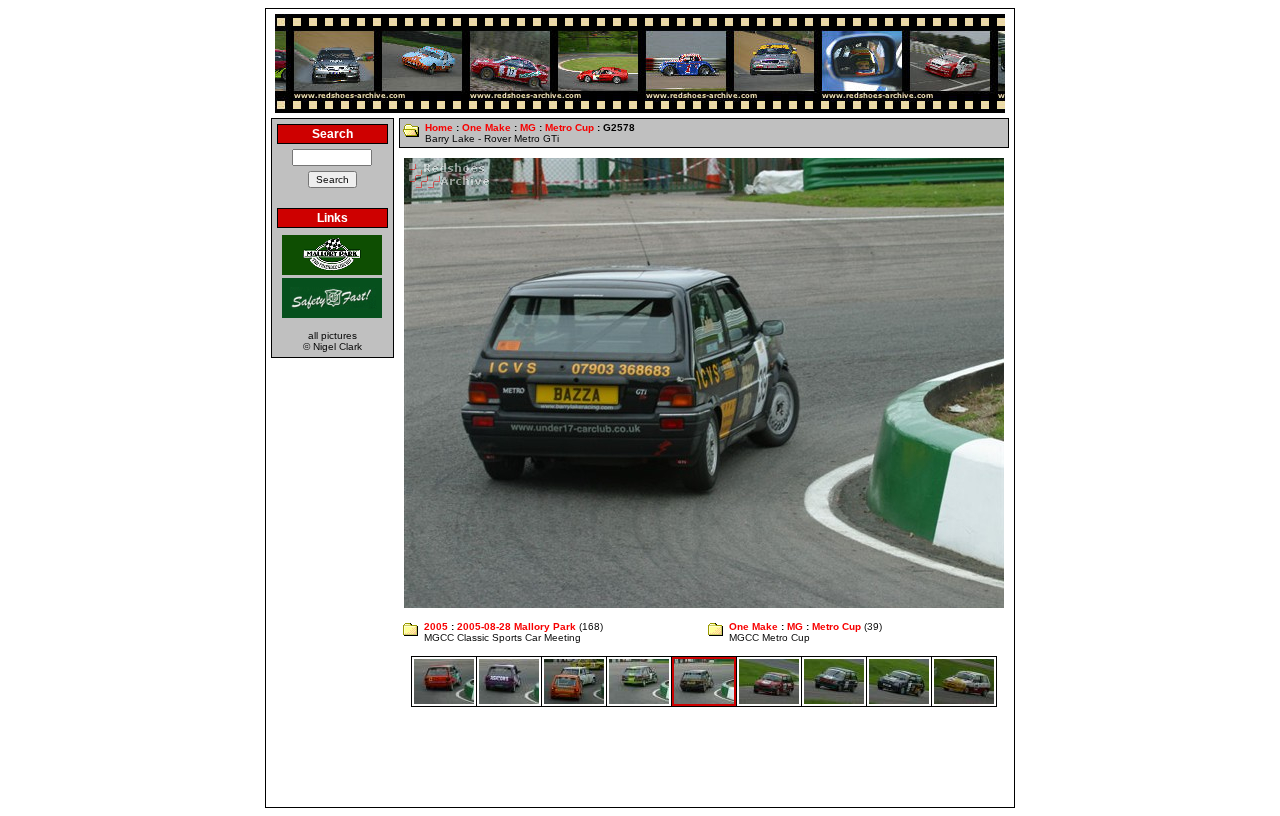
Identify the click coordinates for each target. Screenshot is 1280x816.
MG (528, 127)
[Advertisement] (640, 757)
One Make (486, 127)
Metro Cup (569, 127)
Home (439, 127)
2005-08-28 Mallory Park (516, 626)
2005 (436, 626)
